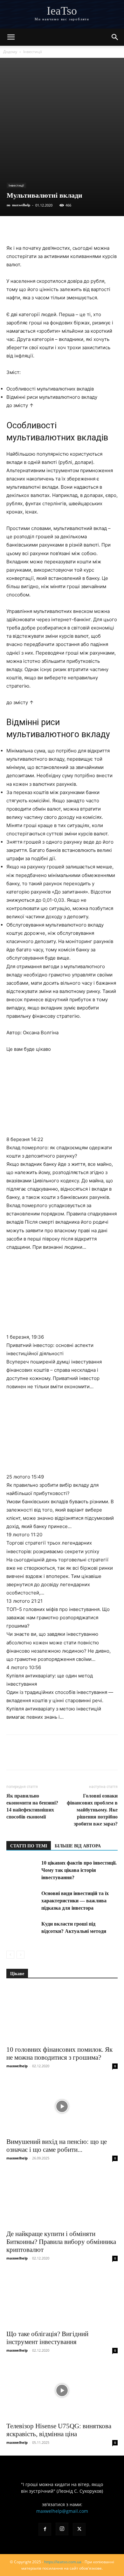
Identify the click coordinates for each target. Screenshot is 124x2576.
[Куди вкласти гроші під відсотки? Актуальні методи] (22, 1924)
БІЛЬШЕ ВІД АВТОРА (78, 1846)
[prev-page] (10, 1955)
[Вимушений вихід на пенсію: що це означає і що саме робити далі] (62, 2106)
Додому (10, 52)
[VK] (27, 229)
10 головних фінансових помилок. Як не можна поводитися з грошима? (59, 2053)
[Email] (100, 229)
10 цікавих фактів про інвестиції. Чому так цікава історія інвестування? (79, 1870)
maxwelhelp (21, 205)
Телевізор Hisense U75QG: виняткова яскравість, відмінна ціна (59, 2430)
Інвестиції (33, 52)
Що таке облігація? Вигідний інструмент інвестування (47, 2338)
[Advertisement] (62, 100)
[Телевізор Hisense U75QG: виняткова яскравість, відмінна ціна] (62, 2391)
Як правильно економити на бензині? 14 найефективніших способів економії (32, 1806)
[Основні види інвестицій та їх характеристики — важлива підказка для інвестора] (22, 1901)
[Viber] (57, 229)
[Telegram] (71, 229)
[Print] (115, 229)
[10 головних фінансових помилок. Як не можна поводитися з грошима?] (62, 2014)
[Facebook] (13, 229)
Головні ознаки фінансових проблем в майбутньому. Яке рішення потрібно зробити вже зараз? (92, 1810)
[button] (11, 37)
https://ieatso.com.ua (63, 2562)
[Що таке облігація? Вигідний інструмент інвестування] (62, 2298)
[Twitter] (42, 229)
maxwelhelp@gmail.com (62, 2511)
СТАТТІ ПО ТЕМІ (29, 1846)
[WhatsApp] (86, 229)
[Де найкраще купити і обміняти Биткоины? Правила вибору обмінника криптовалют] (62, 2198)
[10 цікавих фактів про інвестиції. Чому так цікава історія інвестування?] (22, 1863)
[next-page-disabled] (21, 1955)
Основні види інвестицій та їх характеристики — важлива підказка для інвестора (75, 1901)
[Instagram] (62, 2529)
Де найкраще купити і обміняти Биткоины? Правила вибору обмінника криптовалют (61, 2242)
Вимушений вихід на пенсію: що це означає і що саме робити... (57, 2146)
